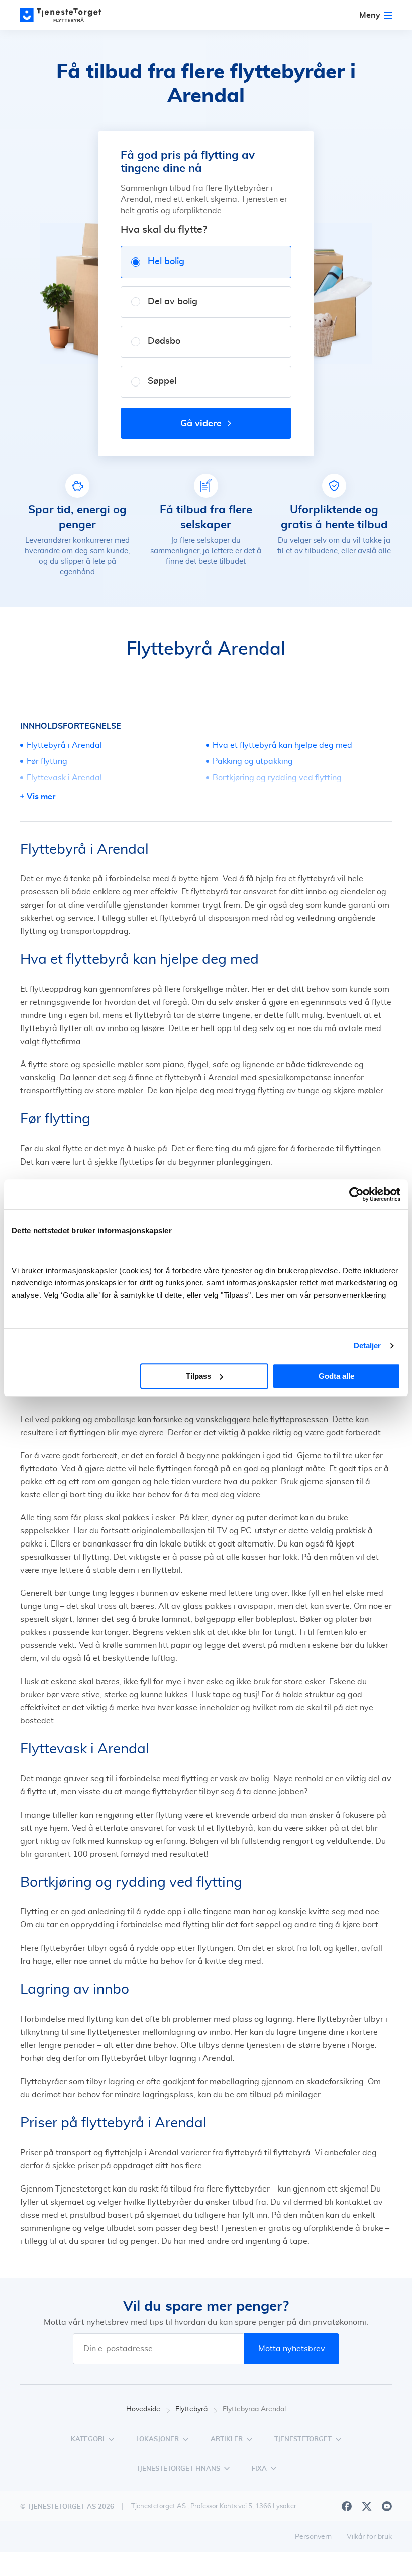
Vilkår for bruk (369, 2537)
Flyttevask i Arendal (64, 778)
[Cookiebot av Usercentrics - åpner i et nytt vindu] (356, 1194)
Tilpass (198, 1376)
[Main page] (65, 15)
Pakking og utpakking (253, 761)
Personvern (313, 2537)
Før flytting (47, 761)
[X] (367, 2506)
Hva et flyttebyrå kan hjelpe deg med (282, 745)
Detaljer (368, 1345)
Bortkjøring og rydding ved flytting (277, 778)
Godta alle (336, 1376)
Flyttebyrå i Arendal (64, 745)
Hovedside (143, 2409)
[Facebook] (347, 2506)
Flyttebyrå (191, 2409)
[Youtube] (387, 2506)
